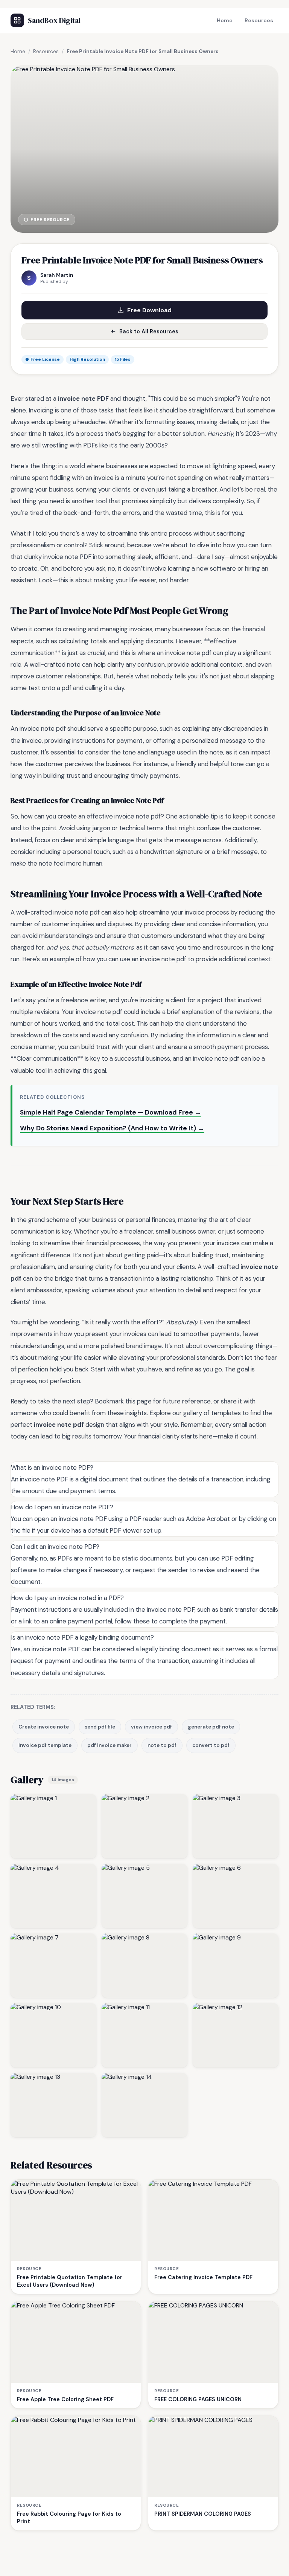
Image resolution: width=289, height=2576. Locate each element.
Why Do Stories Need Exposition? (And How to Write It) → (112, 1128)
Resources (259, 20)
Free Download (149, 310)
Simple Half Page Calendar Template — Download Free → (111, 1112)
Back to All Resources (149, 331)
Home (225, 20)
